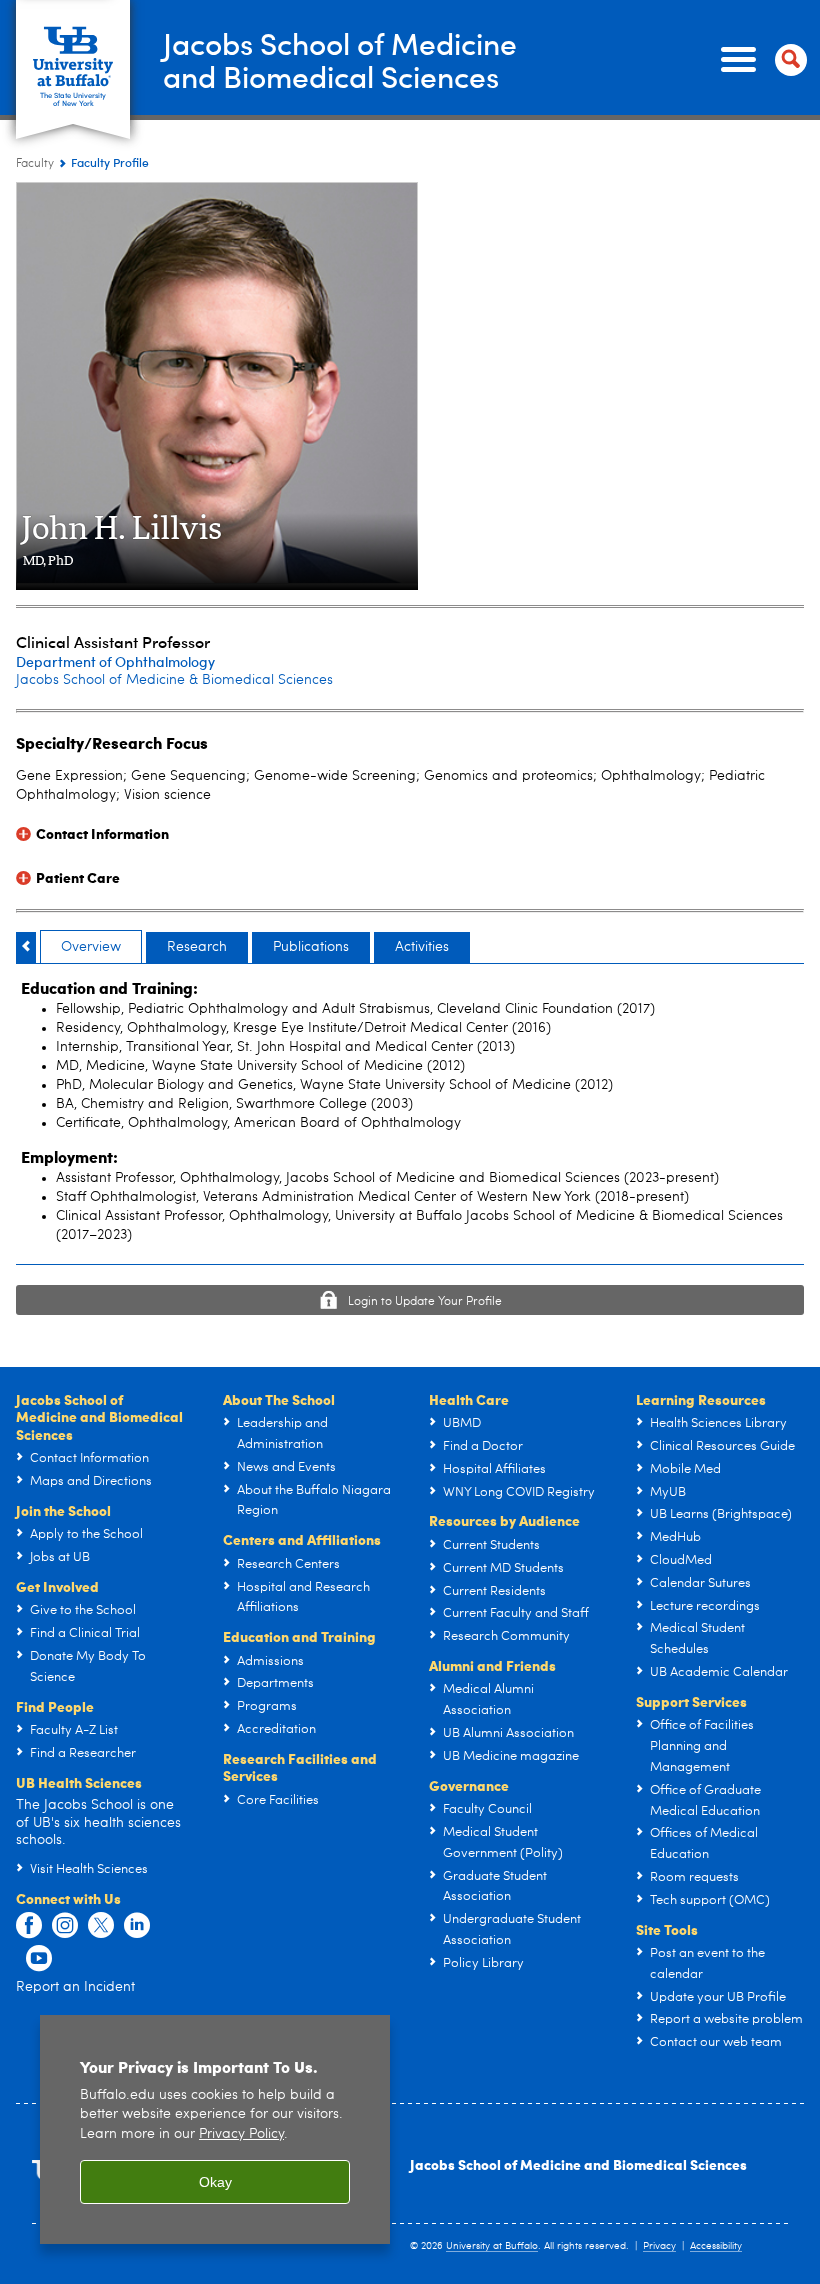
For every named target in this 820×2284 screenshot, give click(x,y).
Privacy (659, 2246)
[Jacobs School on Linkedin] (137, 1926)
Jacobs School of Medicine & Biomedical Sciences (174, 680)
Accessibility (716, 2246)
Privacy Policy (241, 2134)
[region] (215, 2129)
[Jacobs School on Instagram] (65, 1926)
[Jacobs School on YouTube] (39, 1959)
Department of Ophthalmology (115, 661)
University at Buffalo (492, 2246)
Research (197, 947)
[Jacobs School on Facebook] (29, 1926)
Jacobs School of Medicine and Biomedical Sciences (578, 2164)
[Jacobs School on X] (101, 1926)
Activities (422, 947)
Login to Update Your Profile (425, 1302)
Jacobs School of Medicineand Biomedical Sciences (340, 59)
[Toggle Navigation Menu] (760, 60)
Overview (91, 947)
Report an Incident (75, 1987)
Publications (311, 947)
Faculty (35, 164)
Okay (215, 2182)
